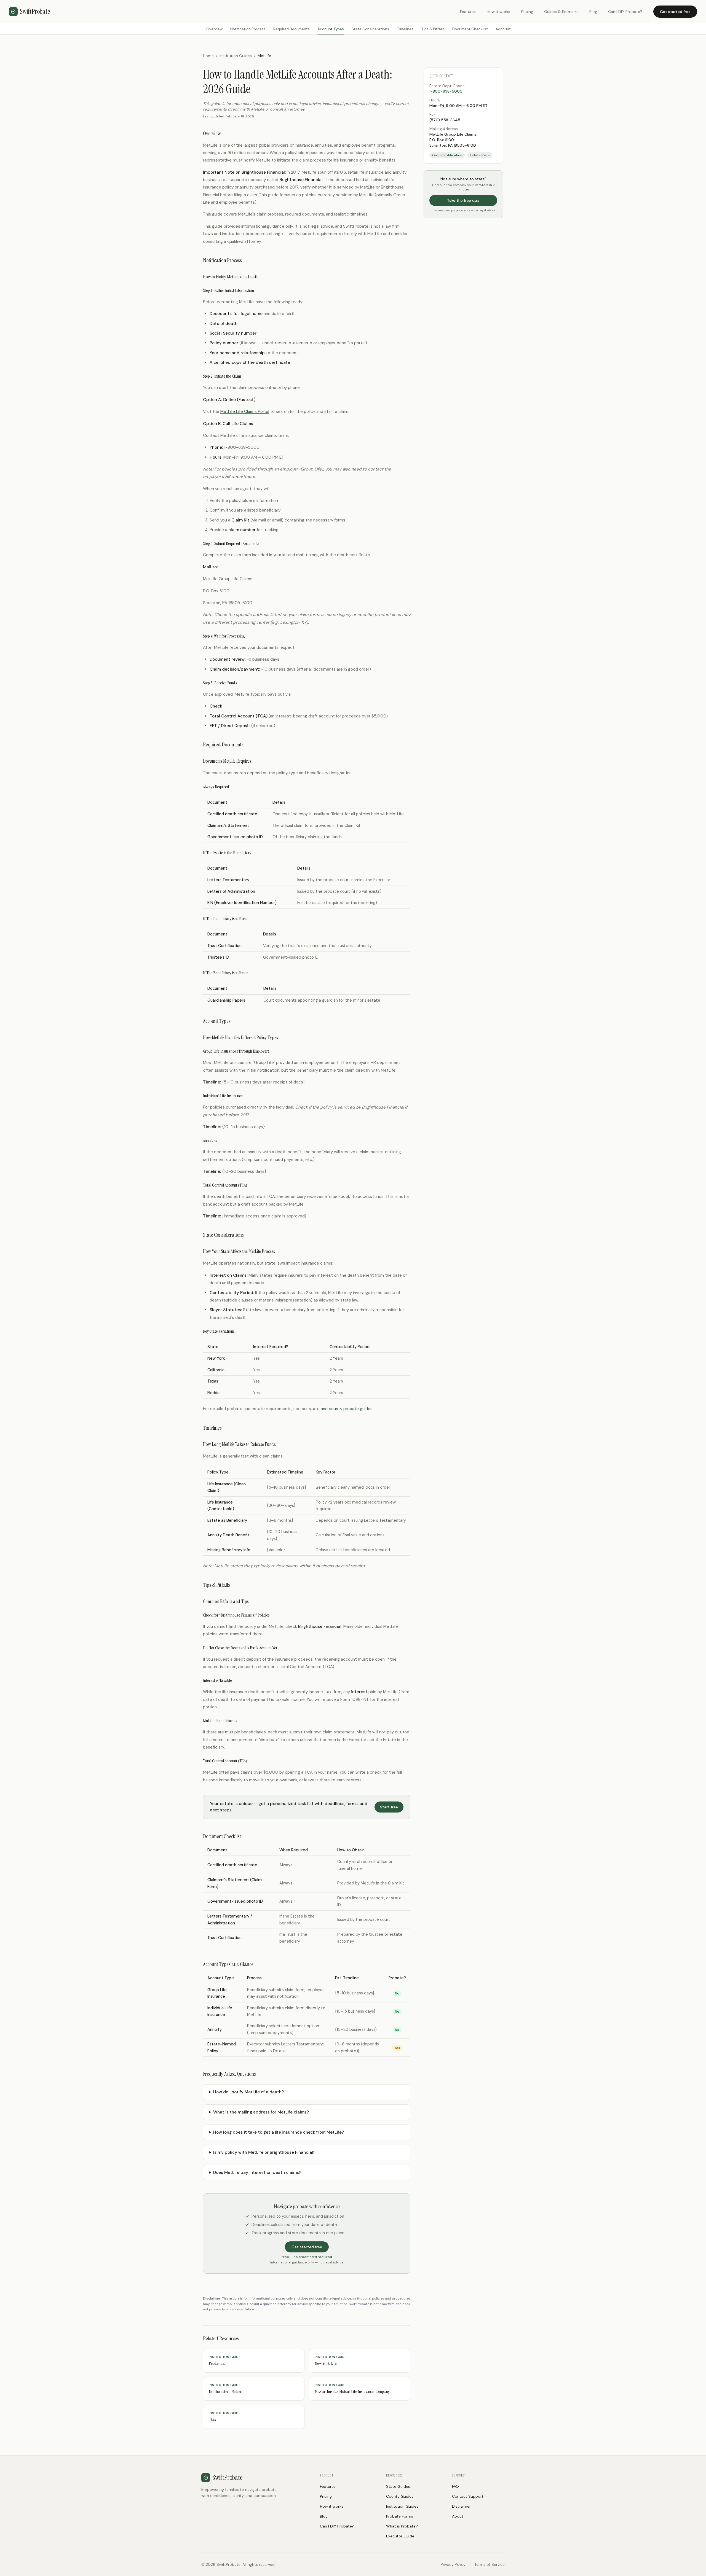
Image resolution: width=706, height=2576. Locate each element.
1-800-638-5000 (446, 91)
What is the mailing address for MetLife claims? (261, 2112)
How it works (498, 12)
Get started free (675, 12)
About (458, 2516)
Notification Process (248, 29)
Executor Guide (400, 2536)
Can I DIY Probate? (625, 12)
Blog (593, 12)
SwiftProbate (35, 11)
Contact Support (468, 2496)
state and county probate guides (341, 1409)
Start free (389, 1807)
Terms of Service (490, 2564)
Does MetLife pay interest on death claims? (257, 2172)
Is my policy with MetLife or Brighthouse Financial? (264, 2152)
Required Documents (292, 29)
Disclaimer (461, 2506)
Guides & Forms (559, 12)
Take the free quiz (463, 200)
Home (208, 56)
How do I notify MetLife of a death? (248, 2092)
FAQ (455, 2486)
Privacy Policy (453, 2564)
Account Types (331, 29)
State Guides (398, 2486)
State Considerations (370, 29)
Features (468, 12)
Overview (214, 29)
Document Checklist (470, 29)
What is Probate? (402, 2526)
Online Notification (447, 155)
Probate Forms (400, 2516)
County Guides (400, 2496)
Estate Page (480, 155)
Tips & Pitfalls (433, 29)
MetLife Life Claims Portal (245, 412)
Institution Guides (236, 56)
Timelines (405, 29)
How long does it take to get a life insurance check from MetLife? (279, 2132)
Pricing (527, 12)
